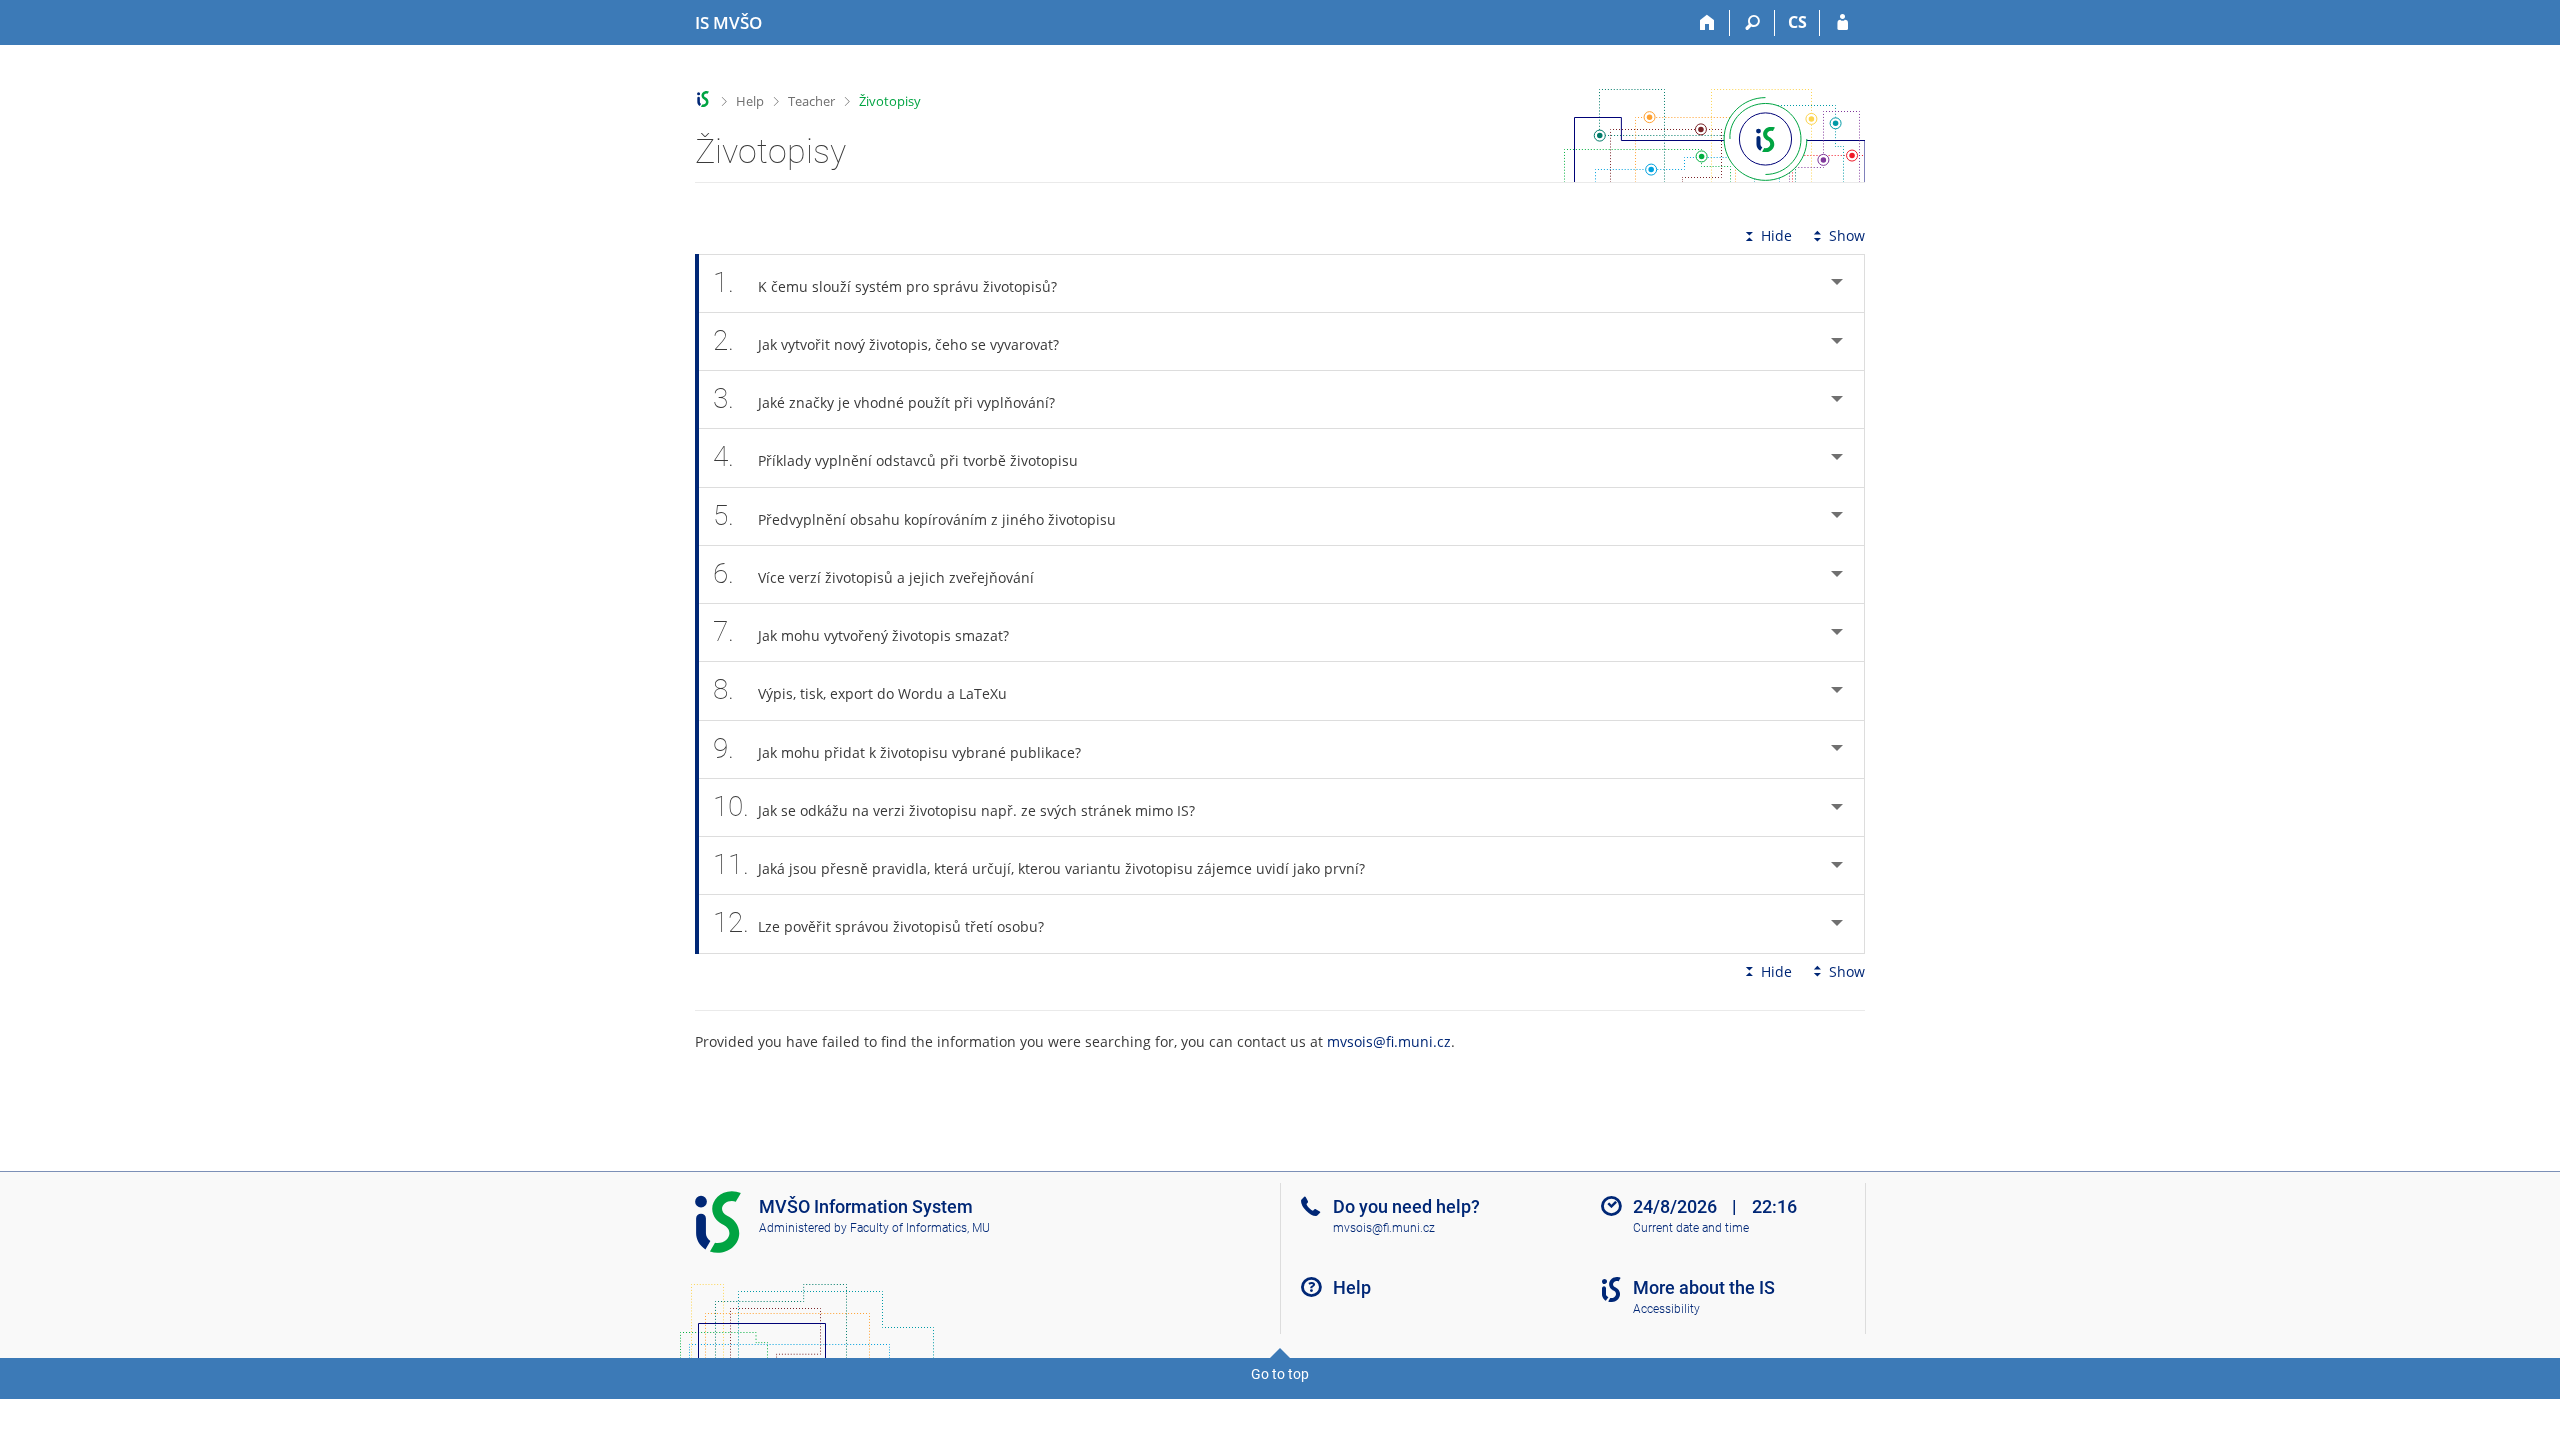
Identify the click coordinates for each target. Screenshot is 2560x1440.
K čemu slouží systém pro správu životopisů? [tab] (885, 282)
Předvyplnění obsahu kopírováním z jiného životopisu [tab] (914, 515)
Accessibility (1666, 1309)
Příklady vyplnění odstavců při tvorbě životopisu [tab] (895, 456)
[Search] (1752, 23)
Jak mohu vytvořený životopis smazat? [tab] (861, 631)
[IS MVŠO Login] (1842, 23)
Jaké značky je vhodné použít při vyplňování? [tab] (884, 398)
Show (1847, 235)
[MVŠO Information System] (703, 99)
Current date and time (1691, 1228)
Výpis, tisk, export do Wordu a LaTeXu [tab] (860, 689)
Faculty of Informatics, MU (920, 1228)
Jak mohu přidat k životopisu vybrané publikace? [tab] (897, 748)
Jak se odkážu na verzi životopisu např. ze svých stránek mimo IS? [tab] (954, 806)
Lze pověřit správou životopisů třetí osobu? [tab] (878, 922)
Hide (1776, 235)
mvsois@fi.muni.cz (1389, 1041)
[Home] (1707, 23)
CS (1797, 22)
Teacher (811, 101)
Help (750, 101)
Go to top (1280, 1374)
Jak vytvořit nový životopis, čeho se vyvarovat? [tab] (886, 340)
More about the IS (1704, 1287)
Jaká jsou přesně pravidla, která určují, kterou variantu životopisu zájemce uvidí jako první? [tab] (1039, 864)
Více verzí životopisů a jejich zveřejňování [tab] (873, 573)
